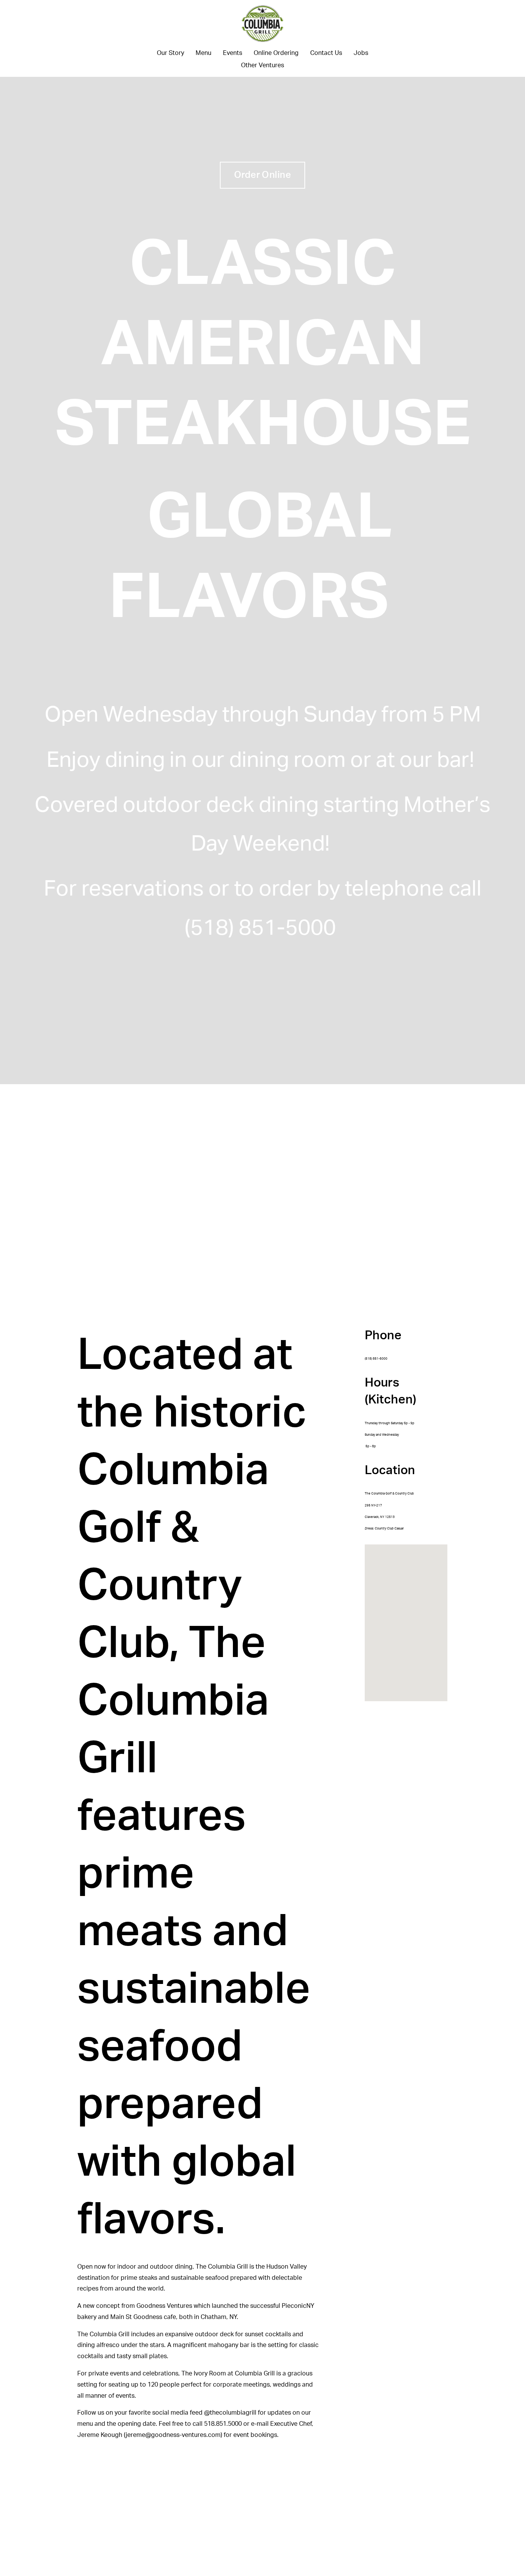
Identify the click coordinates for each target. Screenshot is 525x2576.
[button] (411, 1623)
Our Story (170, 53)
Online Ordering (276, 53)
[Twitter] (68, 38)
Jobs (361, 53)
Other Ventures (262, 65)
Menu (204, 53)
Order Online (263, 175)
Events (233, 53)
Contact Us (326, 53)
